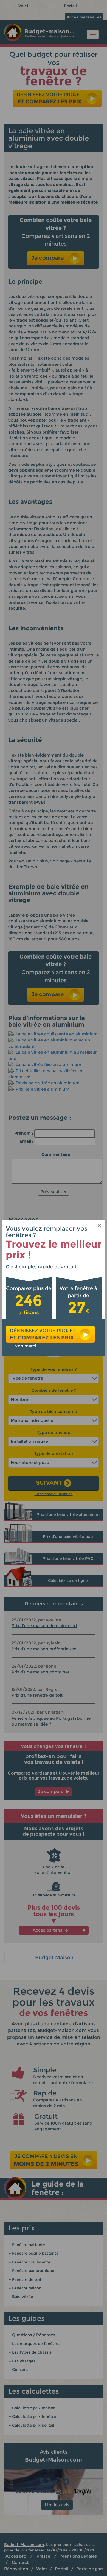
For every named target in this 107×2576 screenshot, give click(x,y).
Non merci (25, 1346)
